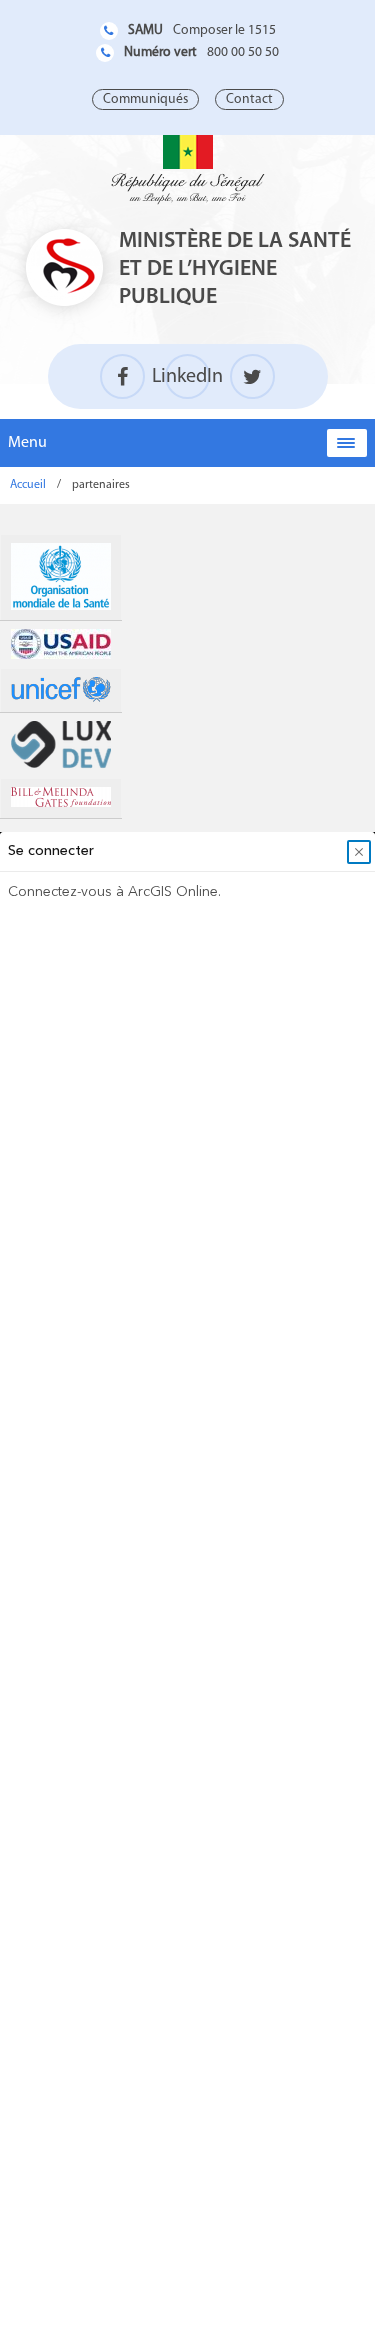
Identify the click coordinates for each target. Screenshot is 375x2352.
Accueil (28, 485)
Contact (249, 99)
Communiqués (145, 99)
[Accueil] (188, 170)
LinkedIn (187, 377)
